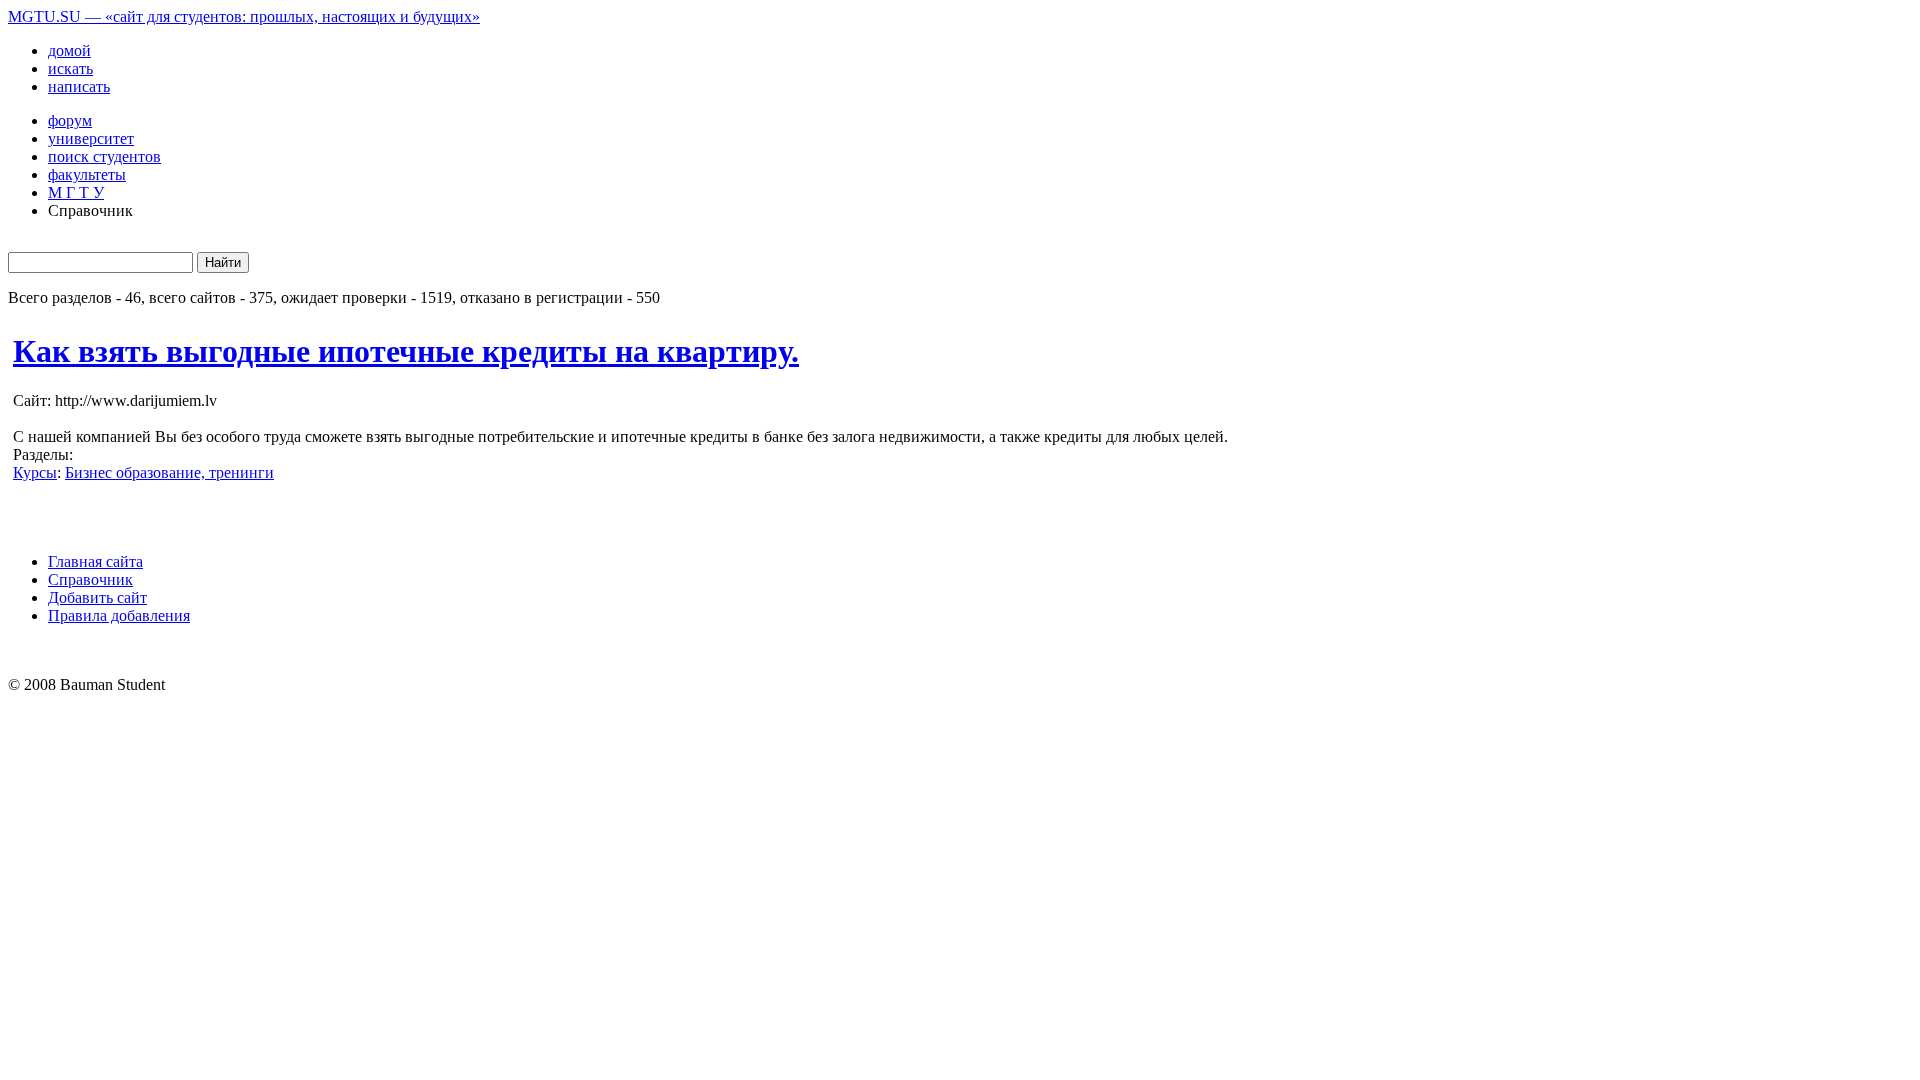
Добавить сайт (97, 597)
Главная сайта (95, 561)
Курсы (35, 472)
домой (69, 50)
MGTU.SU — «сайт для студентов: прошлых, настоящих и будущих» (244, 16)
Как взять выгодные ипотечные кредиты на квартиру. (406, 351)
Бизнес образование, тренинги (169, 472)
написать (79, 86)
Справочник (90, 579)
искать (70, 68)
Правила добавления (119, 615)
